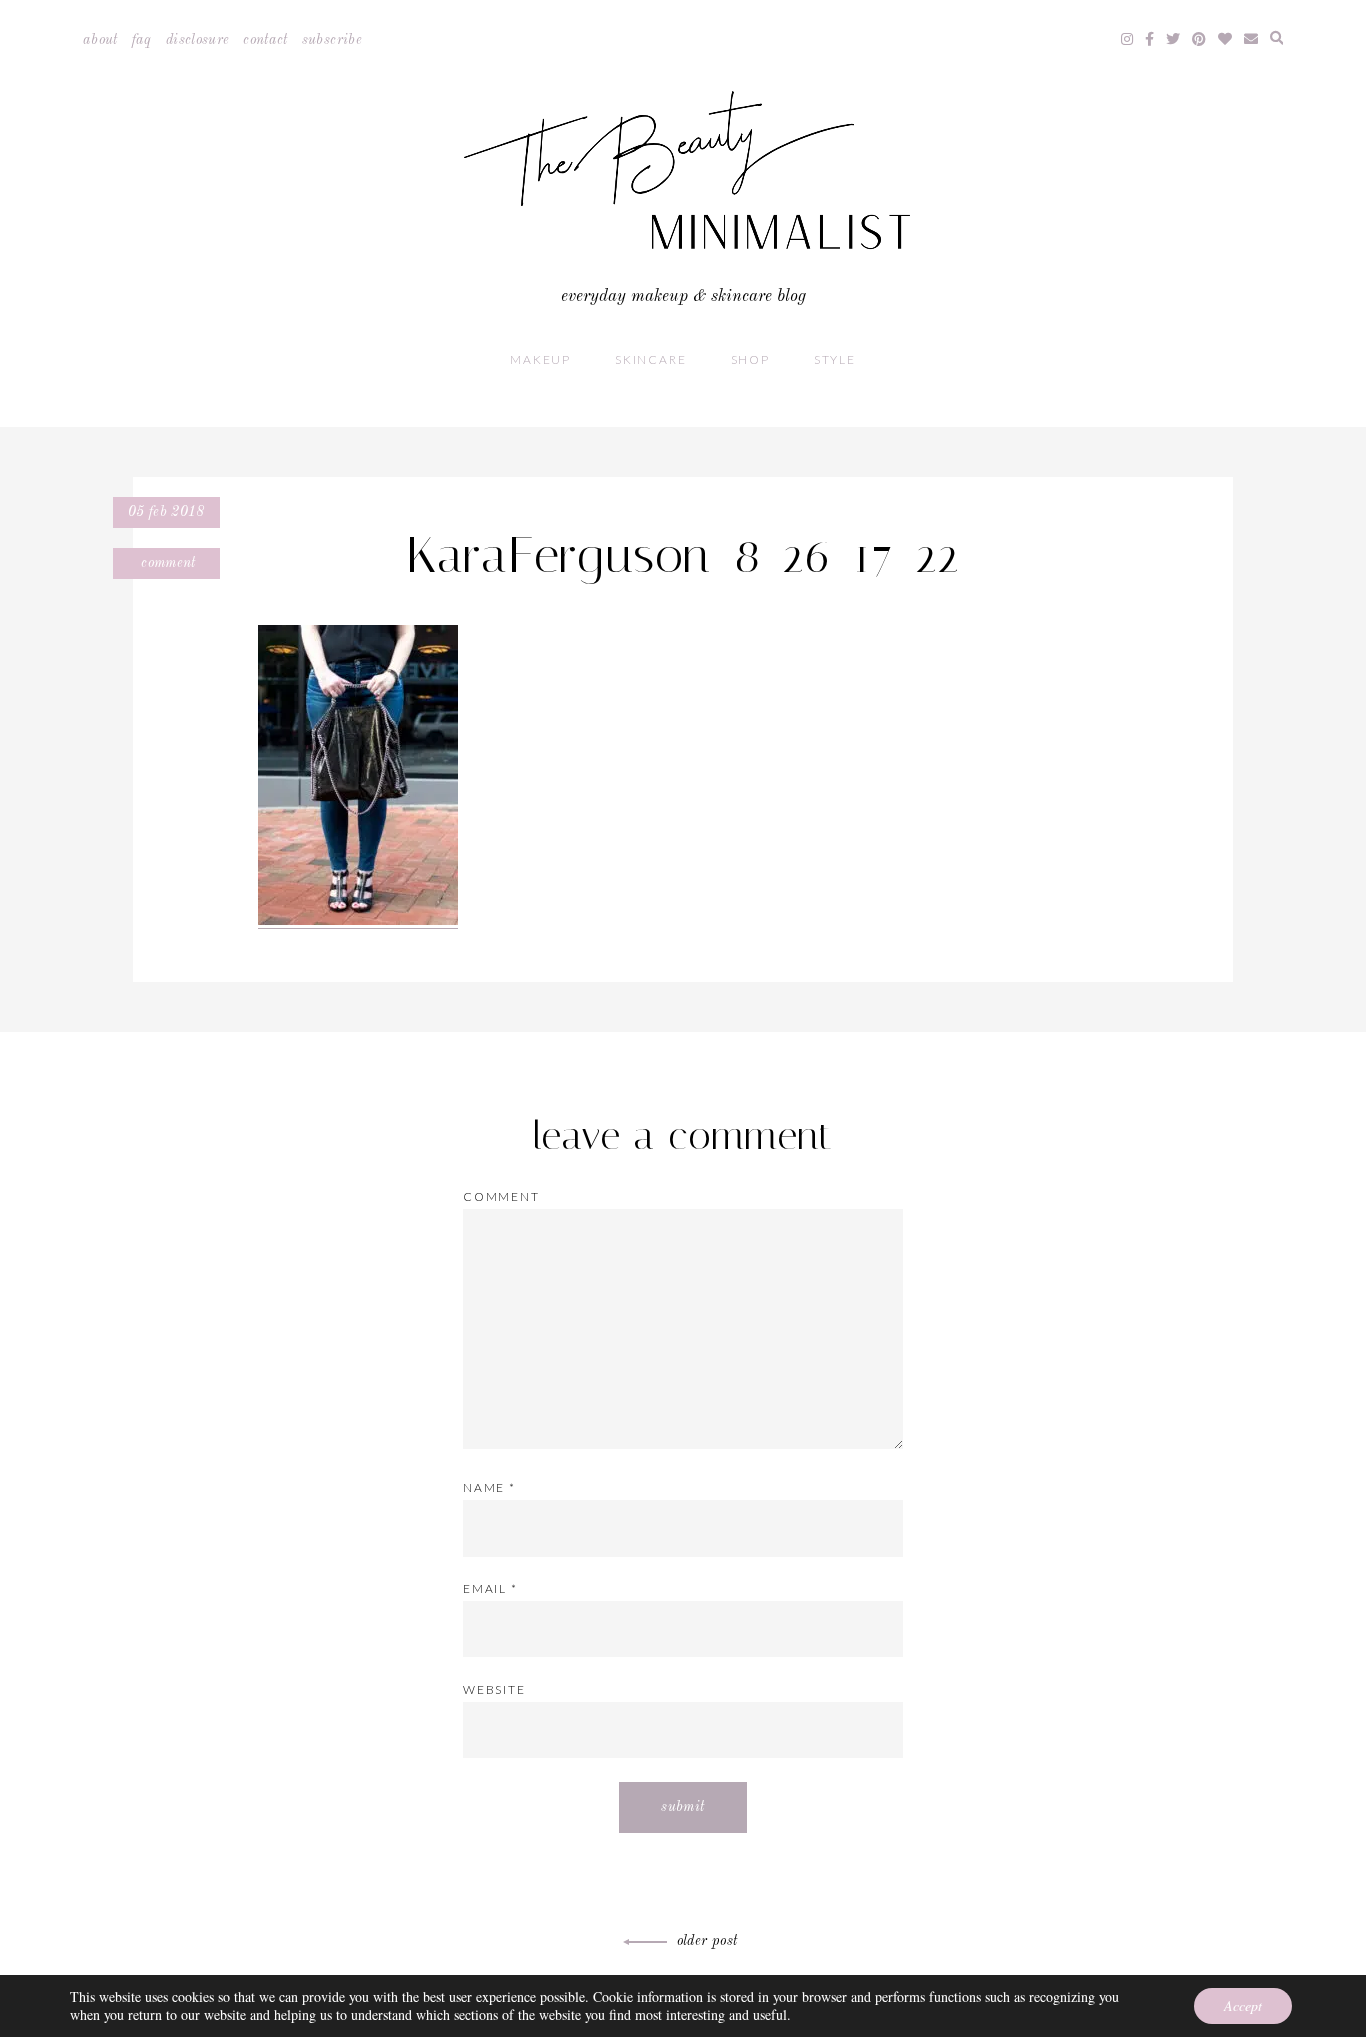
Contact (265, 40)
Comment (166, 563)
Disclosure (198, 40)
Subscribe (332, 40)
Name (489, 1487)
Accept (1243, 2005)
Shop (750, 359)
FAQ (142, 40)
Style (835, 359)
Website (494, 1689)
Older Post (707, 1941)
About (100, 40)
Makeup (540, 359)
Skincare (650, 359)
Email (490, 1588)
